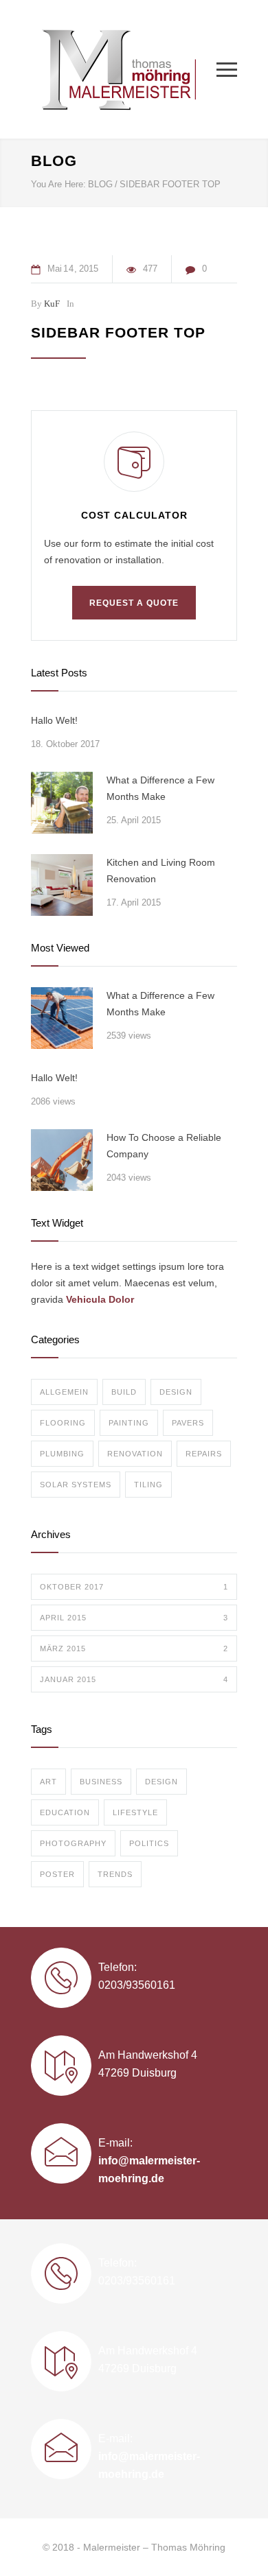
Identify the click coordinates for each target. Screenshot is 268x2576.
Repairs (204, 1454)
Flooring (63, 1423)
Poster (57, 1874)
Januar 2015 (134, 1679)
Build (124, 1392)
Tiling (148, 1485)
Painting (129, 1423)
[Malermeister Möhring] (124, 69)
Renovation (135, 1454)
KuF (52, 304)
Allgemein (64, 1392)
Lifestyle (135, 1812)
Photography (73, 1843)
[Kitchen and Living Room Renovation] (62, 885)
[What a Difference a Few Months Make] (62, 803)
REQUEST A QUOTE (134, 603)
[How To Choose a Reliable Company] (62, 1160)
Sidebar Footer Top (118, 332)
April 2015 (134, 1618)
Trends (115, 1874)
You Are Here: (58, 184)
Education (65, 1812)
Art (48, 1782)
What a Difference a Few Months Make (160, 788)
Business (101, 1782)
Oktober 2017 (134, 1587)
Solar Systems (76, 1485)
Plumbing (62, 1454)
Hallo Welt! (54, 720)
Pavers (188, 1423)
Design (176, 1392)
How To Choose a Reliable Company (164, 1146)
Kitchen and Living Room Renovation (161, 871)
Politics (149, 1843)
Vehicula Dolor (100, 1299)
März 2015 (134, 1649)
